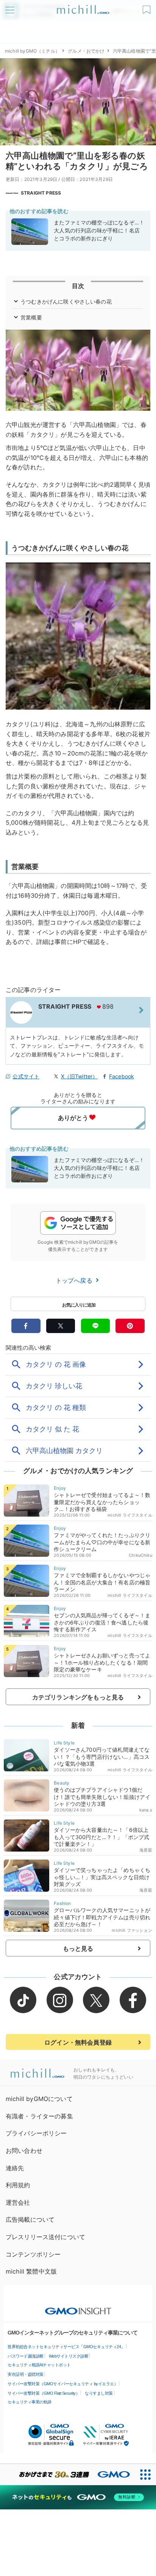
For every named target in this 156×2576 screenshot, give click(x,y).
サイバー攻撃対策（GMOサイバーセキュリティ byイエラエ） (63, 2384)
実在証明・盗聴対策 (26, 2374)
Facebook (122, 1076)
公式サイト (26, 1076)
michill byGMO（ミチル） (32, 51)
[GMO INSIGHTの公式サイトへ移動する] (78, 2307)
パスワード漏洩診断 (26, 2356)
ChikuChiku (140, 1555)
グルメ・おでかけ (86, 51)
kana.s (146, 1810)
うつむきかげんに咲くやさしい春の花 (66, 301)
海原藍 (146, 1850)
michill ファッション (132, 1930)
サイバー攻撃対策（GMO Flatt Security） (44, 2393)
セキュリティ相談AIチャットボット (39, 2365)
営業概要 (31, 317)
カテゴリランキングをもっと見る (78, 1697)
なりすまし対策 (99, 2393)
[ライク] (147, 7)
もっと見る (78, 1948)
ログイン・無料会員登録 (78, 2042)
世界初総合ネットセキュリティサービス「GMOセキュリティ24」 (66, 2347)
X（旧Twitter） (80, 1076)
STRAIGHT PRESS (41, 193)
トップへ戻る (75, 1280)
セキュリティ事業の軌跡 (30, 2402)
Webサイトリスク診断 (69, 2356)
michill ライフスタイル (130, 1515)
